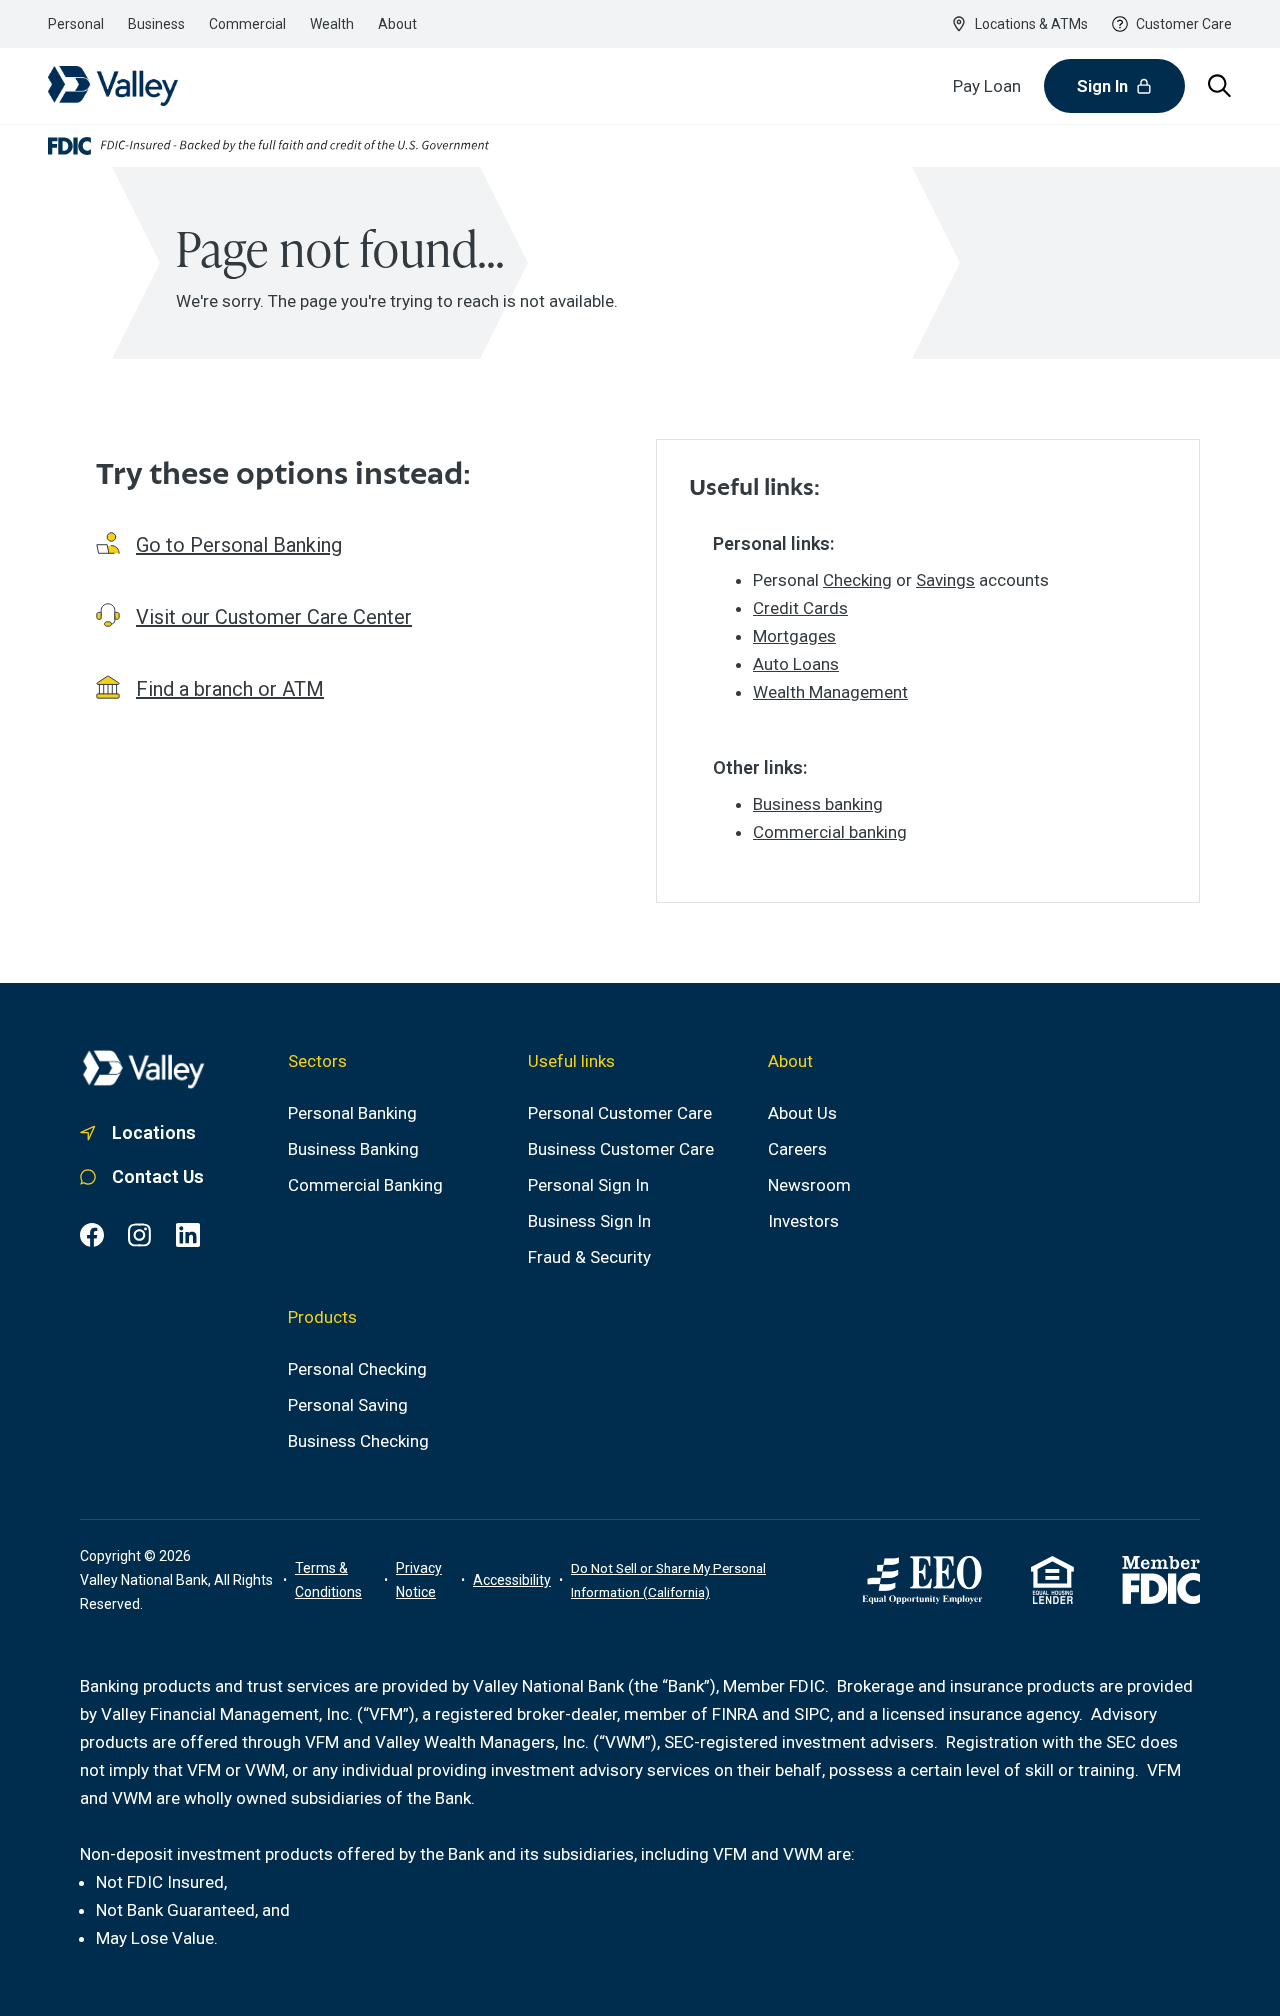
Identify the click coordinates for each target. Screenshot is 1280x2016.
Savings (945, 580)
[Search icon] (1220, 86)
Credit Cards (800, 608)
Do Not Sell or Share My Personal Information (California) (668, 1580)
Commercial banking (830, 832)
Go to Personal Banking (239, 545)
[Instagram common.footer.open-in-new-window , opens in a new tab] (140, 1235)
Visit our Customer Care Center (274, 617)
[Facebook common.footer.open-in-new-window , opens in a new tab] (92, 1235)
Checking (857, 580)
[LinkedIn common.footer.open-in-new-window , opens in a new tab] (188, 1235)
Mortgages (794, 636)
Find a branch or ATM (230, 689)
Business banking (818, 804)
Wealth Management (830, 692)
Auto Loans (796, 664)
